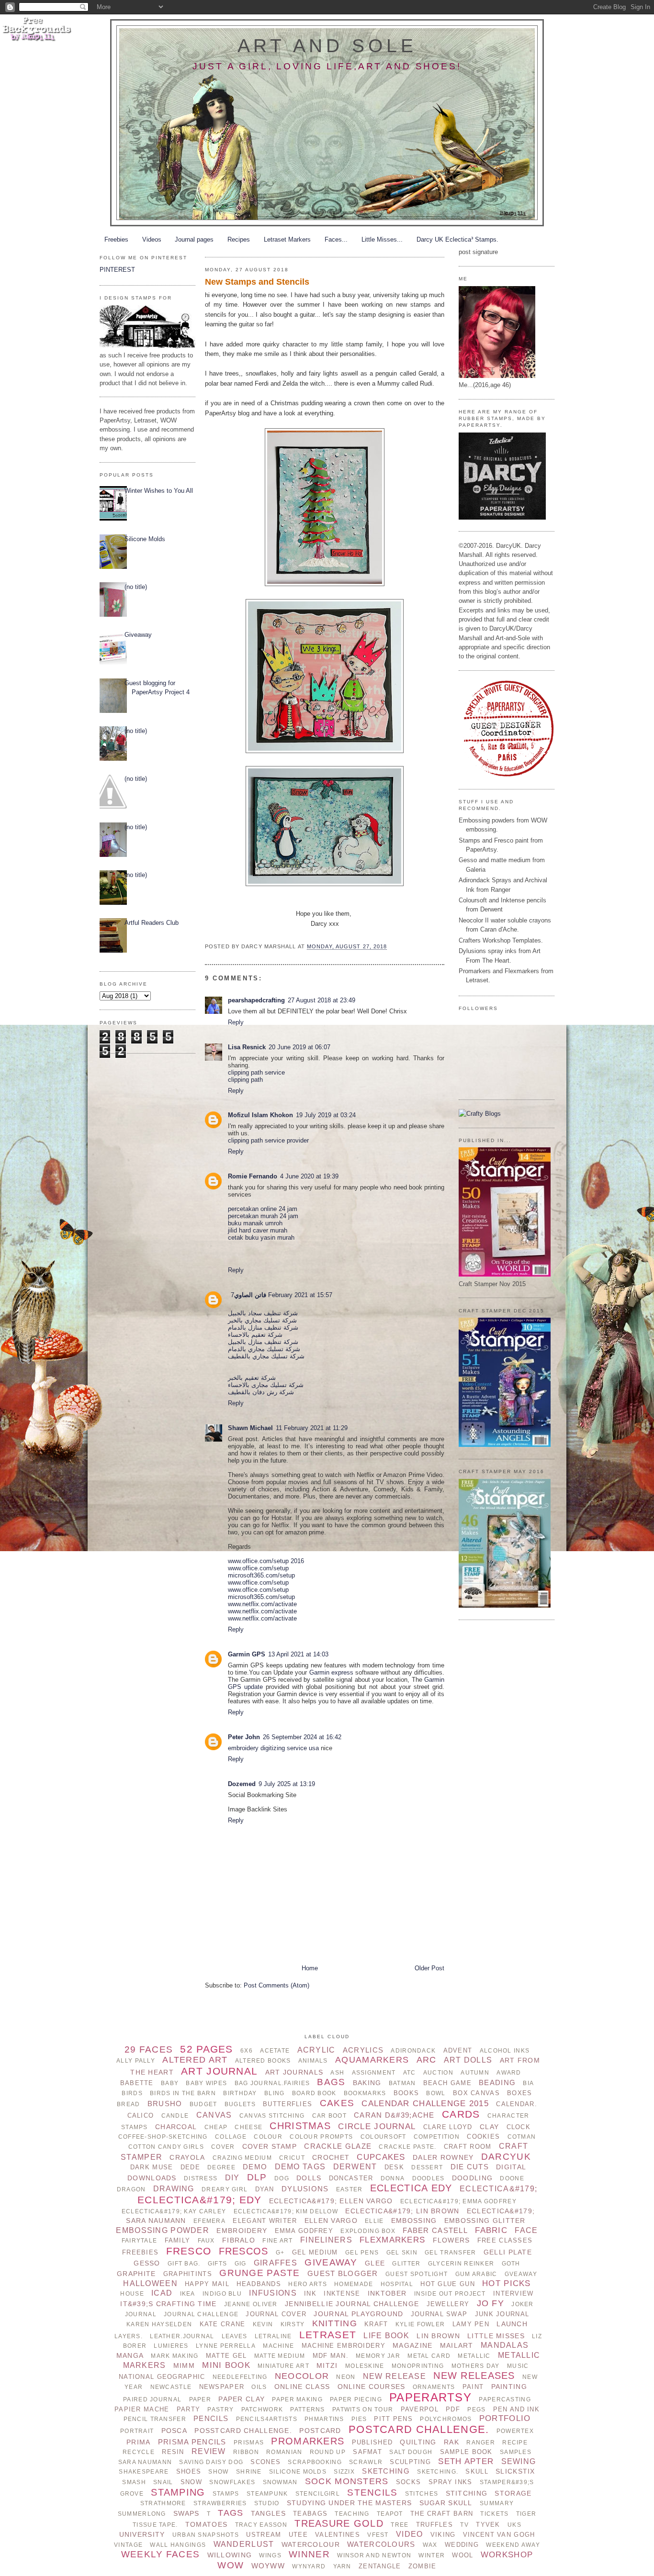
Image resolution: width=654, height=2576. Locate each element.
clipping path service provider (268, 1140)
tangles (268, 2513)
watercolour (311, 2544)
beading (497, 2082)
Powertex (515, 2431)
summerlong (142, 2514)
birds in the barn (183, 2093)
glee (375, 2263)
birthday (240, 2093)
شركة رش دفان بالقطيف (261, 1392)
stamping (178, 2492)
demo (255, 2167)
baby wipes (206, 2083)
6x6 (247, 2051)
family (178, 2240)
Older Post (429, 1968)
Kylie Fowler (420, 2324)
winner (309, 2554)
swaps (186, 2513)
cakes (337, 2103)
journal (141, 2314)
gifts (217, 2264)
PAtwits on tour (363, 2409)
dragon (131, 2189)
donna (393, 2178)
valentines (338, 2535)
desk (394, 2167)
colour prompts (321, 2137)
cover (223, 2147)
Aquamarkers (372, 2060)
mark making (175, 2356)
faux (206, 2241)
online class (302, 2387)
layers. (129, 2336)
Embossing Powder (163, 2230)
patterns (307, 2409)
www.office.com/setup (258, 1568)
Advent (458, 2050)
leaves (235, 2336)
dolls (309, 2178)
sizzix (344, 2472)
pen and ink (516, 2409)
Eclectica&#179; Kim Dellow (286, 2211)
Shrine (249, 2472)
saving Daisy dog (211, 2462)
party (188, 2409)
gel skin (402, 2253)
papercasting (505, 2399)
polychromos (446, 2419)
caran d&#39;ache (394, 2115)
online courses (372, 2387)
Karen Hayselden (159, 2324)
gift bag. (184, 2264)
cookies (483, 2137)
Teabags (310, 2514)
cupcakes (381, 2157)
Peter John (244, 1737)
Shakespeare (144, 2472)
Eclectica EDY (411, 2188)
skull (477, 2471)
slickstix (515, 2471)
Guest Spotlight (417, 2274)
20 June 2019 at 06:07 (299, 1047)
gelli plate (508, 2252)
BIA (528, 2083)
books (406, 2093)
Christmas (300, 2126)
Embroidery (242, 2231)
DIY (232, 2178)
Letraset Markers (287, 239)
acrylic (316, 2050)
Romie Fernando (253, 1176)
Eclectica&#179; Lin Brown (402, 2211)
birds (132, 2093)
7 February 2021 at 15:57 (282, 1295)
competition (437, 2137)
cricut (292, 2158)
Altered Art (195, 2060)
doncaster (351, 2178)
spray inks (451, 2482)
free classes (505, 2240)
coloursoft (383, 2137)
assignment (374, 2073)
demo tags (300, 2167)
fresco (189, 2251)
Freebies (116, 239)
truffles (434, 2525)
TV (464, 2525)
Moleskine (365, 2366)
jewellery (448, 2304)
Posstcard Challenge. (243, 2431)
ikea (188, 2294)
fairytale (140, 2241)
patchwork (262, 2409)
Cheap (216, 2127)
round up (328, 2452)
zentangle (380, 2566)
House (132, 2294)
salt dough (411, 2452)
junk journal (502, 2314)
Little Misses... (382, 239)
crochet (331, 2157)
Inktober (387, 2293)
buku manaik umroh (255, 1223)
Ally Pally (136, 2061)
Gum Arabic (476, 2274)
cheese (248, 2127)
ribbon (246, 2452)
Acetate (275, 2051)
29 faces (149, 2049)
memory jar (378, 2356)
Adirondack (413, 2051)
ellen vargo (331, 2221)
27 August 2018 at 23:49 (321, 1000)
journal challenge (201, 2314)
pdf (453, 2409)
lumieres (171, 2346)
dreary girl (225, 2189)
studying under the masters (349, 2503)
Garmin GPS (247, 1654)
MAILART (457, 2345)
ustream (264, 2535)
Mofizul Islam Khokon (260, 1115)
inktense (342, 2293)
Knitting (335, 2323)
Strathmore (163, 2503)
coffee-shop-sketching (163, 2137)
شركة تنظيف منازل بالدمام (263, 1327)
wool (462, 2555)
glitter (406, 2264)
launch (512, 2324)
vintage (128, 2545)
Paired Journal (152, 2399)
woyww (268, 2566)
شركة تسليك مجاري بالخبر (262, 1320)
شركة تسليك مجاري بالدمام (264, 1349)
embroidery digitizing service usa (274, 1748)
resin (173, 2452)
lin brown (438, 2336)
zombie (423, 2566)
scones (265, 2462)
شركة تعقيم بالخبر (252, 1378)
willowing (230, 2555)
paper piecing (356, 2399)
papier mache (142, 2409)
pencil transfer (155, 2419)
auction (438, 2073)
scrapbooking (315, 2462)
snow (191, 2482)
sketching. (438, 2472)
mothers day (476, 2366)
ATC (410, 2073)
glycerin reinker (461, 2264)
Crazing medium (242, 2158)
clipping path (245, 1080)
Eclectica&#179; (498, 2189)
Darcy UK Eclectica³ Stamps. (457, 239)
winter (432, 2555)
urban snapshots (206, 2535)
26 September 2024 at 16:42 (302, 1737)
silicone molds (298, 2472)
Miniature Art (283, 2366)
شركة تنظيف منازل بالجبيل (263, 1342)
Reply (236, 1022)
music (518, 2366)
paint (473, 2387)
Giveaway (138, 635)
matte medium (280, 2356)
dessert (427, 2167)
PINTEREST (117, 270)
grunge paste (259, 2273)
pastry (220, 2409)
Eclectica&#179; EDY (199, 2200)
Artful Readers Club (152, 923)
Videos (152, 239)
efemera (209, 2221)
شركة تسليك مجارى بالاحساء (266, 1385)
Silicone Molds (145, 539)
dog (282, 2178)
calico (141, 2115)
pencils (211, 2418)
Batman (402, 2083)
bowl (436, 2093)
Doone (512, 2178)
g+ (280, 2253)
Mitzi (327, 2365)
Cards (461, 2114)
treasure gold (339, 2523)
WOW (231, 2565)
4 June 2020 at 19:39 (309, 1176)
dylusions (305, 2189)
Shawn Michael (250, 1428)
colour (268, 2137)
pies (359, 2419)
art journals (294, 2072)
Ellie (374, 2221)
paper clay (242, 2399)
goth (511, 2264)
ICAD (162, 2293)
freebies (140, 2252)
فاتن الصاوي (250, 1295)
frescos (244, 2251)
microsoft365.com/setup (261, 1575)
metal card (429, 2356)
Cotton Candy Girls (166, 2147)
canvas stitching (272, 2116)
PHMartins (324, 2419)
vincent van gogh (499, 2535)
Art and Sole (327, 46)
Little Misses (496, 2336)
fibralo (239, 2240)
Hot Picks (507, 2283)
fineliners (326, 2240)
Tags (231, 2513)
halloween (150, 2283)
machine (278, 2346)
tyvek (488, 2525)
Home (310, 1968)
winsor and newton (374, 2555)
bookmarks (365, 2093)
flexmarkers (392, 2240)
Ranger (481, 2443)
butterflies (288, 2104)
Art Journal (219, 2071)
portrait (137, 2431)
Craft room (468, 2147)
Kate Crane (223, 2324)
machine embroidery (344, 2346)
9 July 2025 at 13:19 (287, 1784)
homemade (354, 2284)
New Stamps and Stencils (257, 282)
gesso (147, 2263)
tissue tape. (155, 2525)
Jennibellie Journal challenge (352, 2304)
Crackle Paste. (407, 2147)
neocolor (302, 2376)
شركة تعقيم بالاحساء (255, 1335)
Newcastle (171, 2387)
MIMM (184, 2365)
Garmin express (331, 1672)
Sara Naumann (145, 2462)
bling (274, 2093)
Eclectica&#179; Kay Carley (174, 2211)
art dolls (468, 2060)
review (209, 2451)
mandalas (505, 2345)
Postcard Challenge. (419, 2429)
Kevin (263, 2324)
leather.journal (182, 2336)
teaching (352, 2514)
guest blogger (343, 2273)
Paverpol (420, 2409)
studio (267, 2503)
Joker (522, 2304)
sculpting (410, 2462)
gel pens (362, 2253)
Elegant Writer (265, 2221)
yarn (342, 2566)
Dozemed (242, 1784)
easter (350, 2189)
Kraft (376, 2324)
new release (395, 2376)
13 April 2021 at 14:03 (298, 1654)
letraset (328, 2335)
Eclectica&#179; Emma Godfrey (458, 2201)
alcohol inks (505, 2051)
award (509, 2073)
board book (314, 2093)
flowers (451, 2240)
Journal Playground (358, 2314)
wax (430, 2545)
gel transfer (450, 2253)
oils (259, 2387)
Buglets (240, 2104)
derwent (355, 2167)
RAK (451, 2442)
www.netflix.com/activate (262, 1604)
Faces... (336, 239)
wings (270, 2555)
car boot (329, 2116)
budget (203, 2104)
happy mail (207, 2284)
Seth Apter (466, 2461)
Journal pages (194, 239)
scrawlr (366, 2462)
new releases (474, 2376)
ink (310, 2293)
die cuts (470, 2167)
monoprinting (418, 2366)
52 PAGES (206, 2049)
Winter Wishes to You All (159, 491)
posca (174, 2431)
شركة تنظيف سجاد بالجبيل (263, 1313)
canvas (214, 2115)
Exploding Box (368, 2231)
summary (497, 2503)
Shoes (189, 2471)
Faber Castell (435, 2230)
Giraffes (276, 2263)
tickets (494, 2514)
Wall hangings (178, 2545)
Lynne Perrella (226, 2346)
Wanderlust (244, 2544)
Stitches (422, 2494)
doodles (428, 2178)
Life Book (386, 2336)
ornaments (434, 2387)
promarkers (308, 2441)
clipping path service (256, 1072)
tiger (526, 2514)
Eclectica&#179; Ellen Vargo (331, 2201)
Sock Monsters (347, 2481)
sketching (386, 2471)
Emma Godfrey (304, 2231)
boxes (519, 2093)
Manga (130, 2355)
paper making (297, 2399)
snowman (280, 2482)
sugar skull (446, 2503)
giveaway (331, 2262)
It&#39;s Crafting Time (168, 2304)
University (142, 2534)
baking (367, 2083)
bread (128, 2104)
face (526, 2230)
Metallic (474, 2356)
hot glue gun (447, 2284)
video (409, 2534)
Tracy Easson (261, 2525)
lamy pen (471, 2324)
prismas (249, 2443)
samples (516, 2452)
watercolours (381, 2544)
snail (163, 2482)
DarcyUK (506, 2157)
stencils (372, 2493)
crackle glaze (338, 2146)
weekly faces (160, 2554)
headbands (259, 2284)
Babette (137, 2083)
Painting (509, 2387)
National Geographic (162, 2377)
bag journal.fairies (272, 2083)
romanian (284, 2452)
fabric (491, 2230)
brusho (165, 2104)
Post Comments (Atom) (276, 1985)
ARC (427, 2060)
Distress (201, 2178)
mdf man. (331, 2356)
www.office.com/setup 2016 (266, 1561)
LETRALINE (273, 2336)
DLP (257, 2177)
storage (513, 2493)
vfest (378, 2535)
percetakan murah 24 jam (263, 1216)
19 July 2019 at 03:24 (326, 1115)
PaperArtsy (430, 2397)
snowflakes (232, 2482)
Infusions (273, 2293)
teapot (390, 2514)
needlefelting (240, 2377)
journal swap (439, 2314)
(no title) (136, 587)
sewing (519, 2461)
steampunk (267, 2494)
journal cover (276, 2314)
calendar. (517, 2104)
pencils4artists (267, 2419)
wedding (462, 2545)
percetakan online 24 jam (263, 1209)
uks (514, 2525)
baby (170, 2083)
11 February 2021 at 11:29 (312, 1428)
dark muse (152, 2167)
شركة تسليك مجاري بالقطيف (266, 1356)
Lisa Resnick (247, 1047)
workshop (507, 2555)
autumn (475, 2073)
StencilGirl (318, 2494)
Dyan (265, 2189)
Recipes (239, 239)
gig (241, 2264)
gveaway (521, 2274)
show (218, 2472)
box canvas (476, 2093)
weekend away (513, 2545)
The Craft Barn (442, 2514)
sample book (466, 2452)
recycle (139, 2452)
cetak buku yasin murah (261, 1238)
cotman (522, 2137)
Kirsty (293, 2324)
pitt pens (393, 2419)
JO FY (490, 2303)
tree (400, 2525)
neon (346, 2377)
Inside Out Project (450, 2294)
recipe (515, 2443)
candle (175, 2116)
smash (134, 2482)
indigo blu (222, 2294)
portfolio (505, 2418)
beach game (447, 2083)
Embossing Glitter (485, 2221)
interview (513, 2293)
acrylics (363, 2050)
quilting (418, 2442)
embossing (414, 2221)
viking (443, 2535)
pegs (476, 2409)
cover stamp (270, 2146)
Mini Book (226, 2365)
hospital (397, 2284)
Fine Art (277, 2241)
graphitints (188, 2274)
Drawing (174, 2189)
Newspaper (222, 2387)
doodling (472, 2178)
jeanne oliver (251, 2304)
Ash (337, 2073)
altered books (263, 2061)
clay (489, 2127)
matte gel (226, 2356)
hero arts (308, 2284)
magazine (412, 2345)
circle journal (377, 2126)
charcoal (176, 2127)
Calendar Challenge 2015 (425, 2104)
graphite (136, 2274)
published (372, 2442)
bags (331, 2082)
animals (313, 2061)
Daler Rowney (443, 2157)
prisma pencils (192, 2442)
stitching (467, 2493)
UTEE (298, 2535)
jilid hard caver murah (258, 1230)
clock (519, 2127)
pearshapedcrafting (256, 1000)
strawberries (220, 2503)
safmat (367, 2452)
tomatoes (206, 2524)
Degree (221, 2167)
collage (231, 2137)
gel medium (315, 2252)
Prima (138, 2442)
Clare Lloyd (448, 2127)
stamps (226, 2494)
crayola (187, 2157)
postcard (320, 2431)
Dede (190, 2167)
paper (200, 2399)
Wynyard (309, 2566)
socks (408, 2482)
